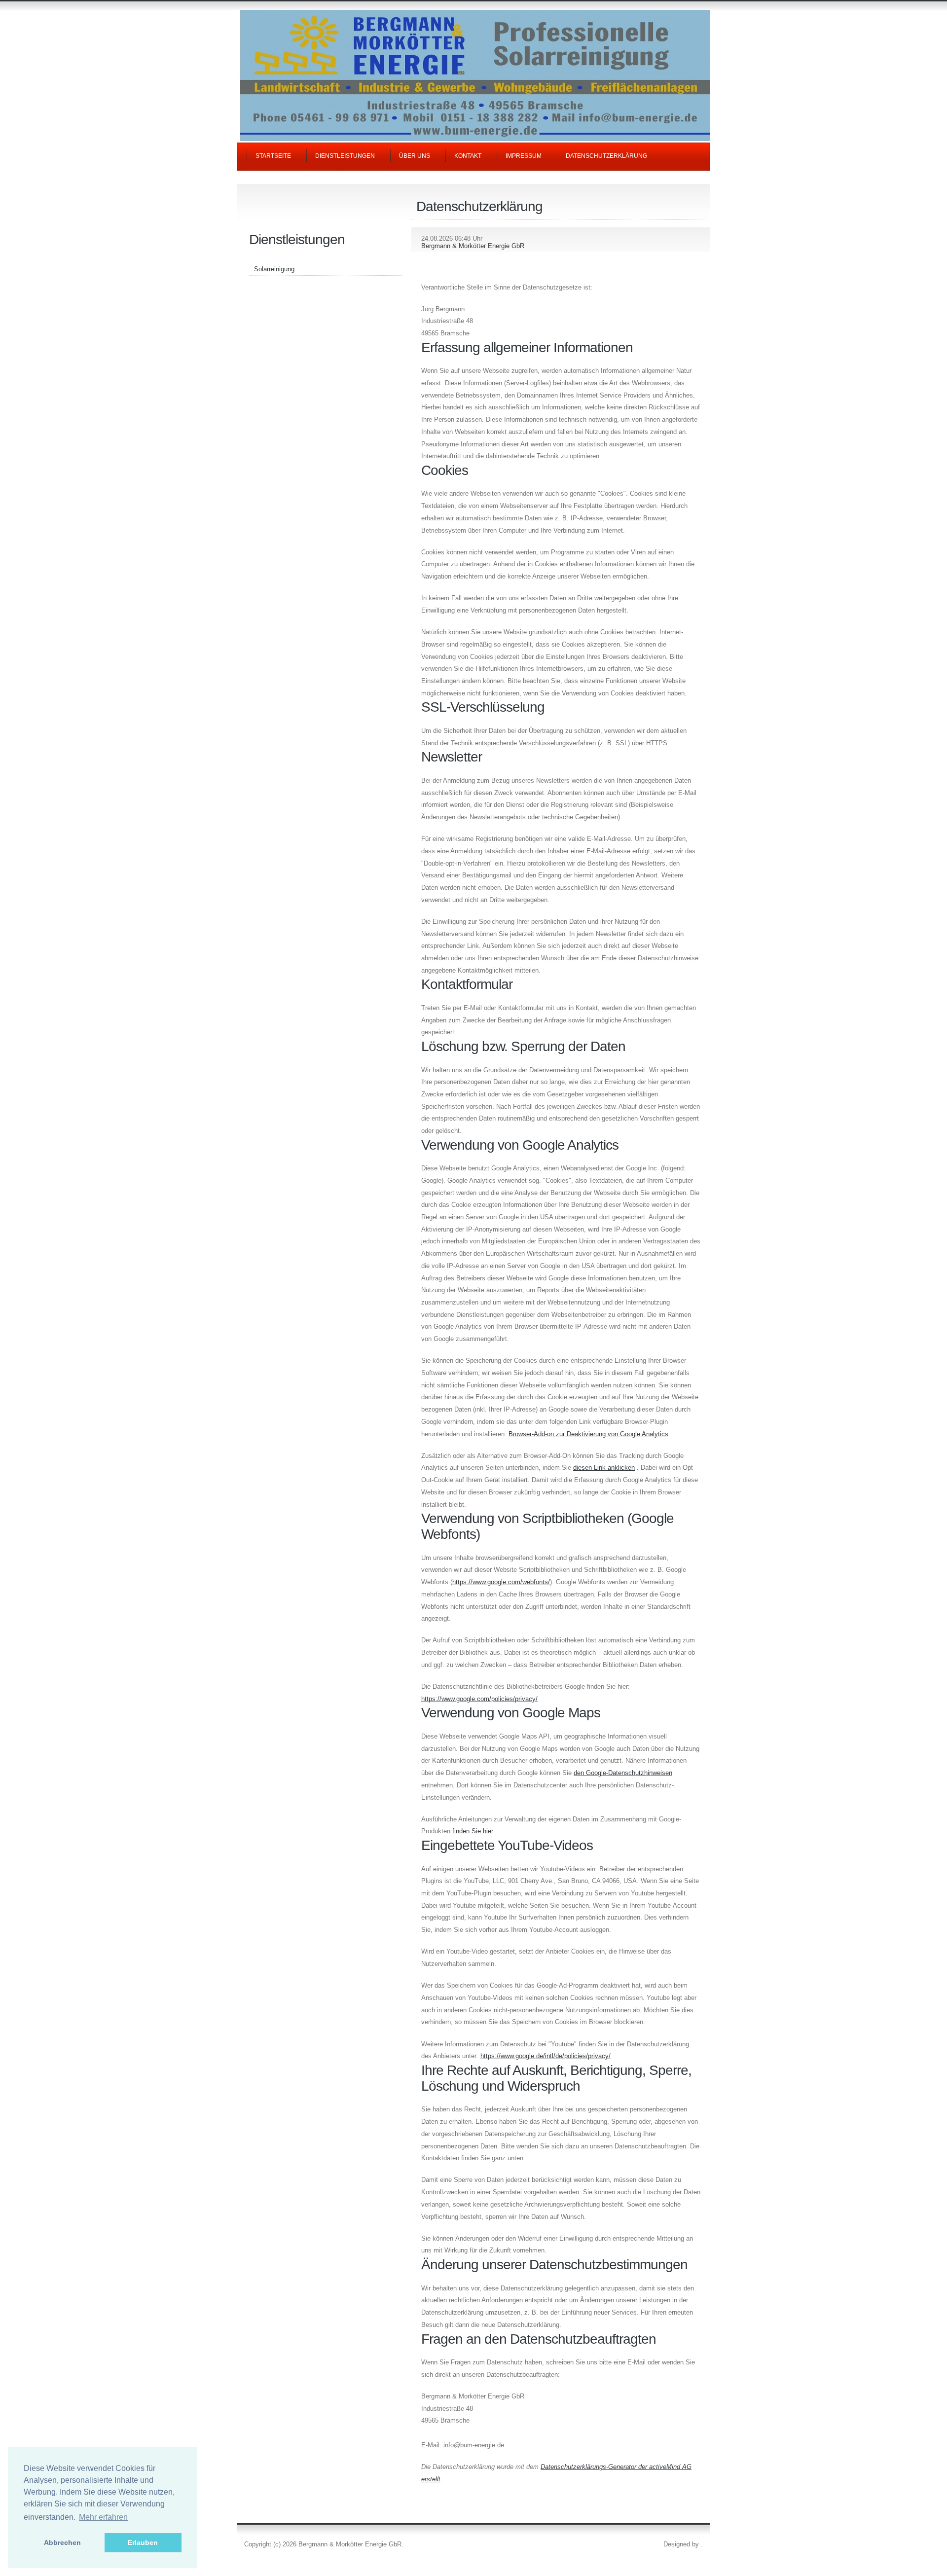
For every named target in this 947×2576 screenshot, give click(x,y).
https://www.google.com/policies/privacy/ (479, 1699)
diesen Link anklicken (604, 1468)
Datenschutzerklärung (606, 156)
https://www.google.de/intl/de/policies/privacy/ (546, 2056)
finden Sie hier (472, 1831)
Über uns (415, 156)
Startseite (273, 156)
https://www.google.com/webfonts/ (501, 1582)
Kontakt (468, 156)
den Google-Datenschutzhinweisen (623, 1773)
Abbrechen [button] (62, 2542)
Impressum (524, 156)
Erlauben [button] (143, 2542)
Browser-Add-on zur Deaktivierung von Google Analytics (588, 1434)
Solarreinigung (274, 269)
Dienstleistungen (345, 156)
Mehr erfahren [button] (103, 2517)
